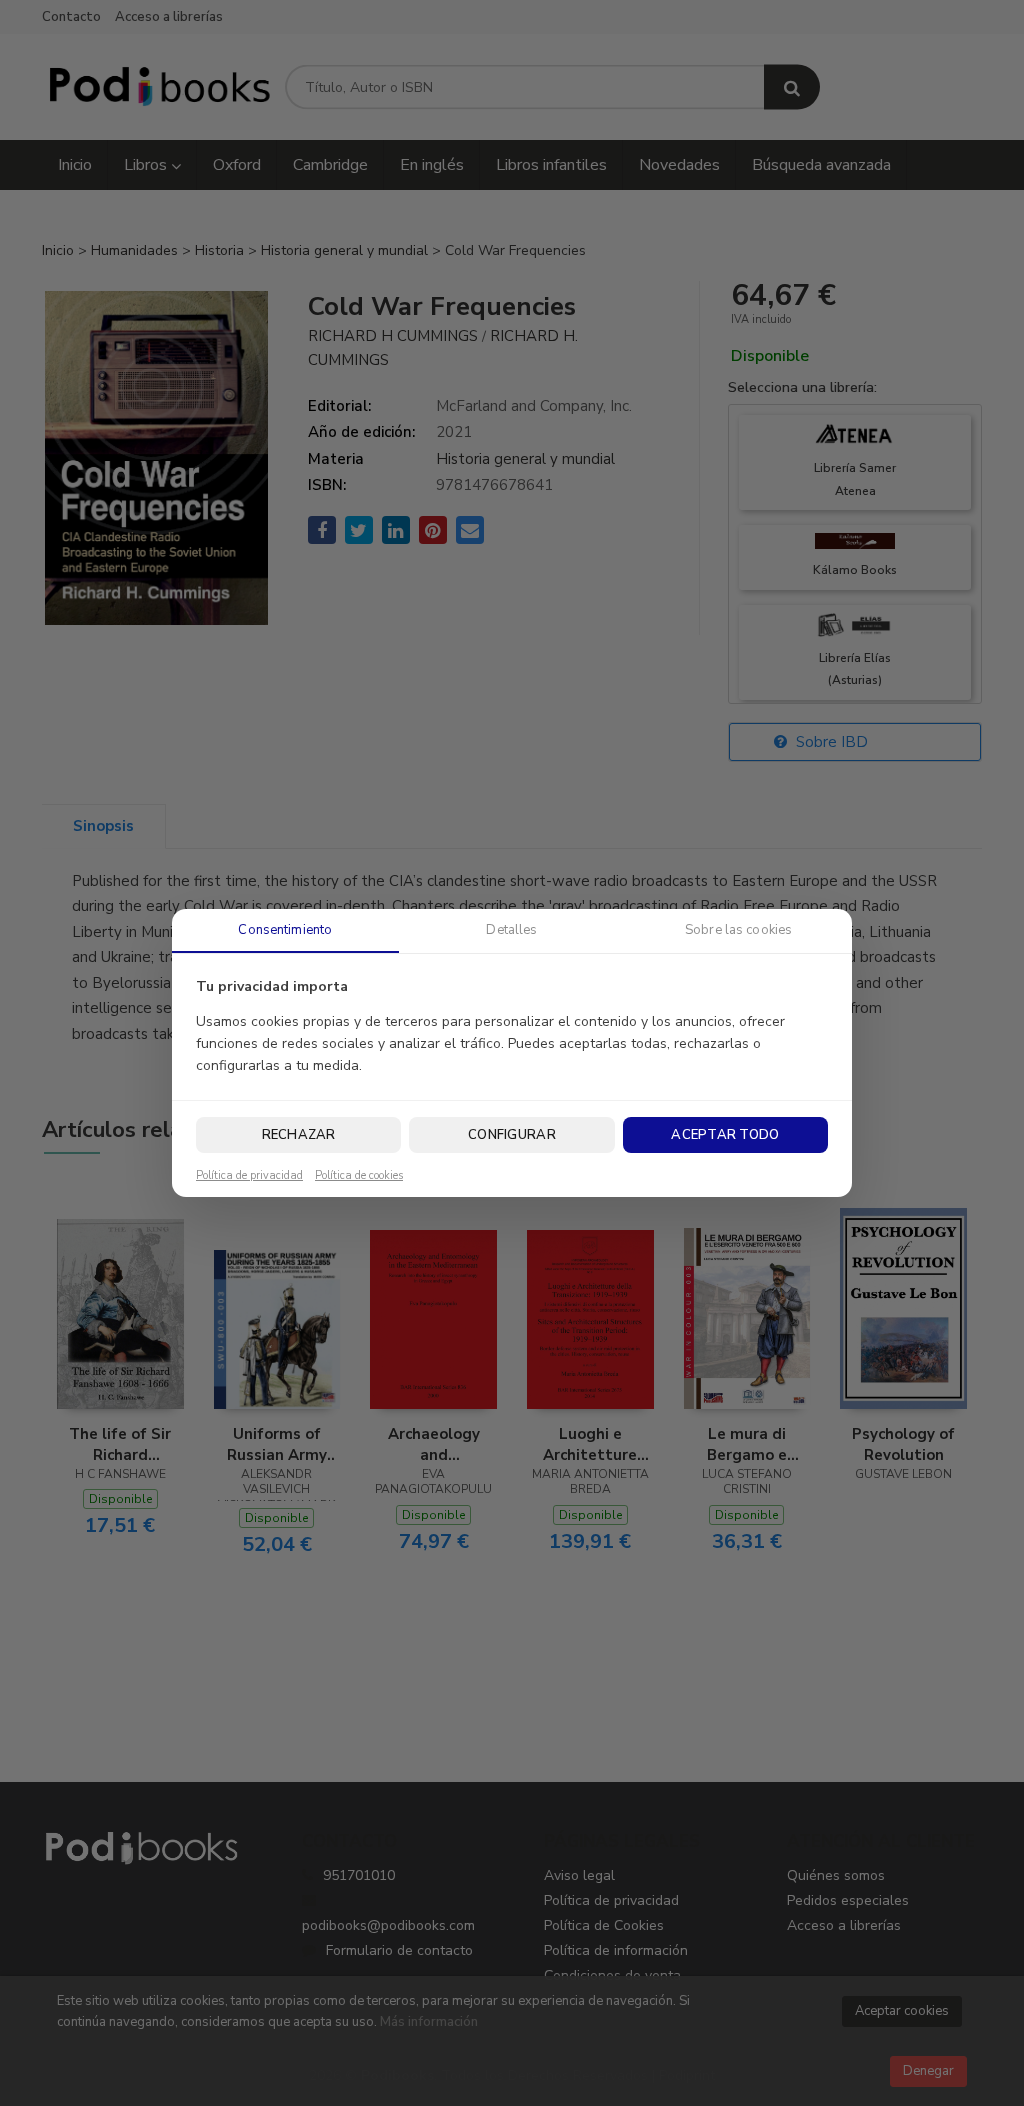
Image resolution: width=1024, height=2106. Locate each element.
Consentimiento (285, 930)
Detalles (511, 930)
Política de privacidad (249, 1176)
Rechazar (299, 1135)
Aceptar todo (725, 1135)
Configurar (512, 1135)
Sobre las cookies (738, 930)
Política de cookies (359, 1176)
